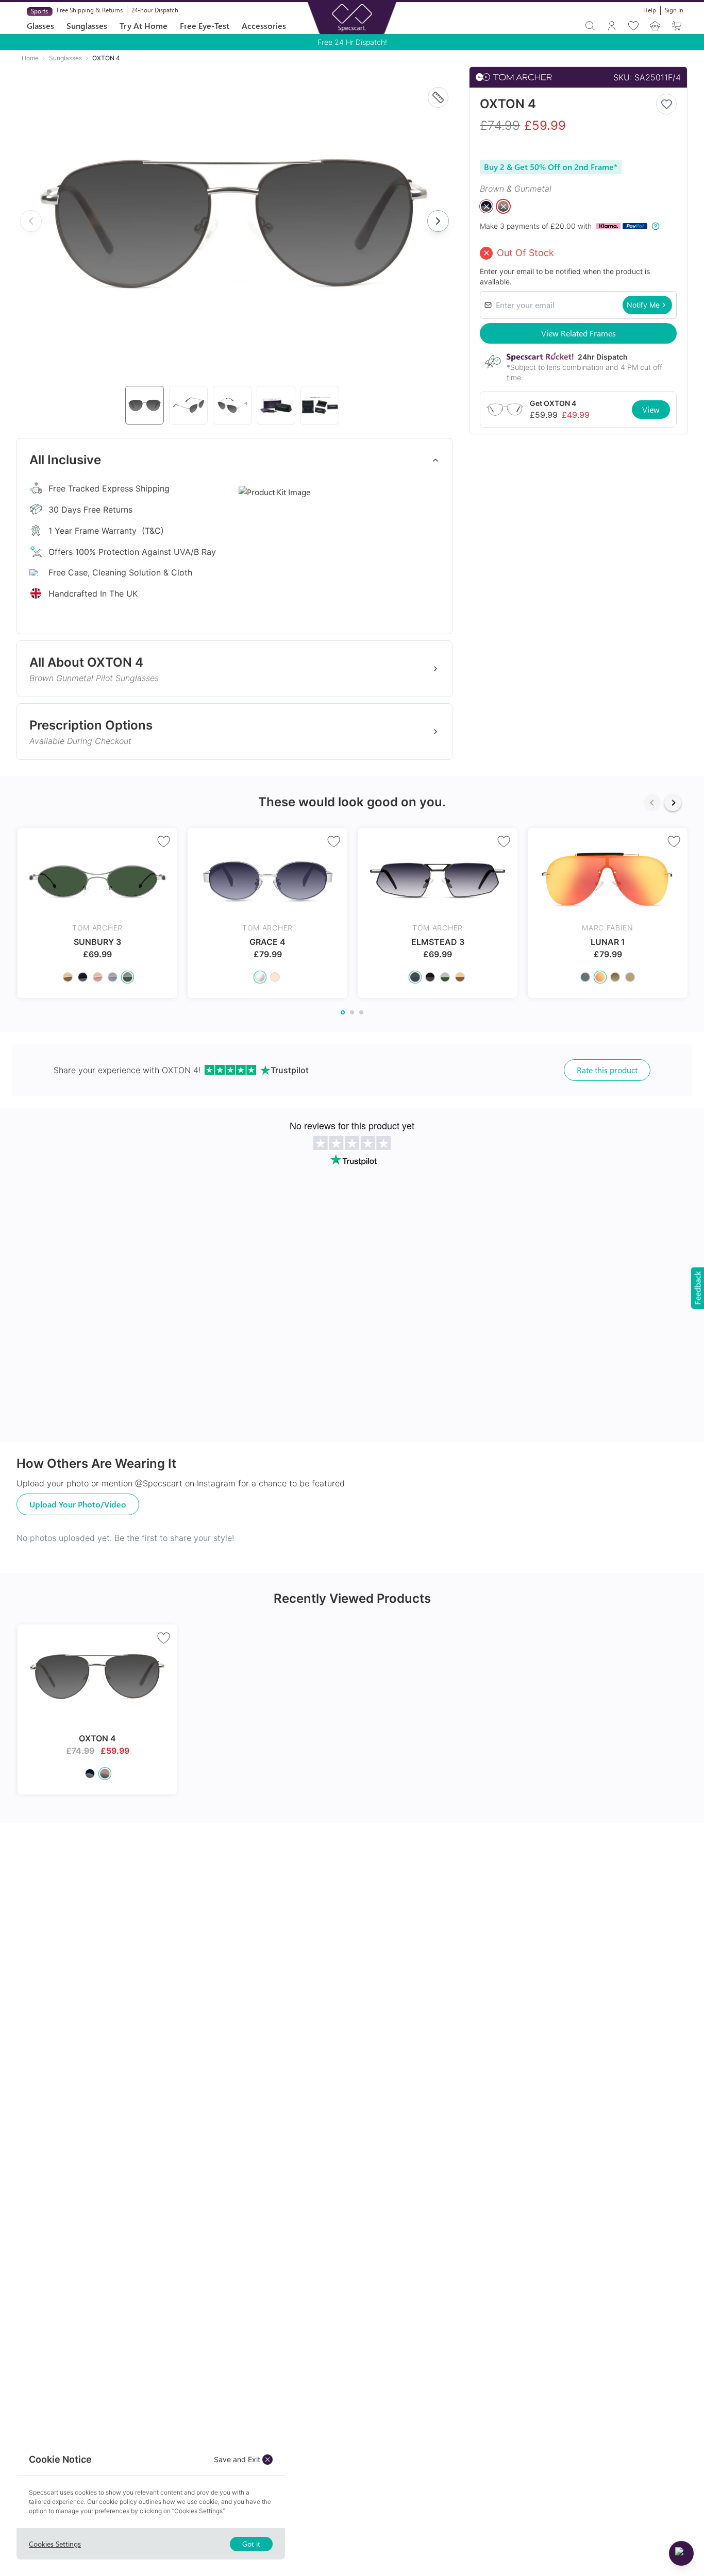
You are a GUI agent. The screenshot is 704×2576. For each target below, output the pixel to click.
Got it (251, 2544)
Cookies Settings (55, 2544)
